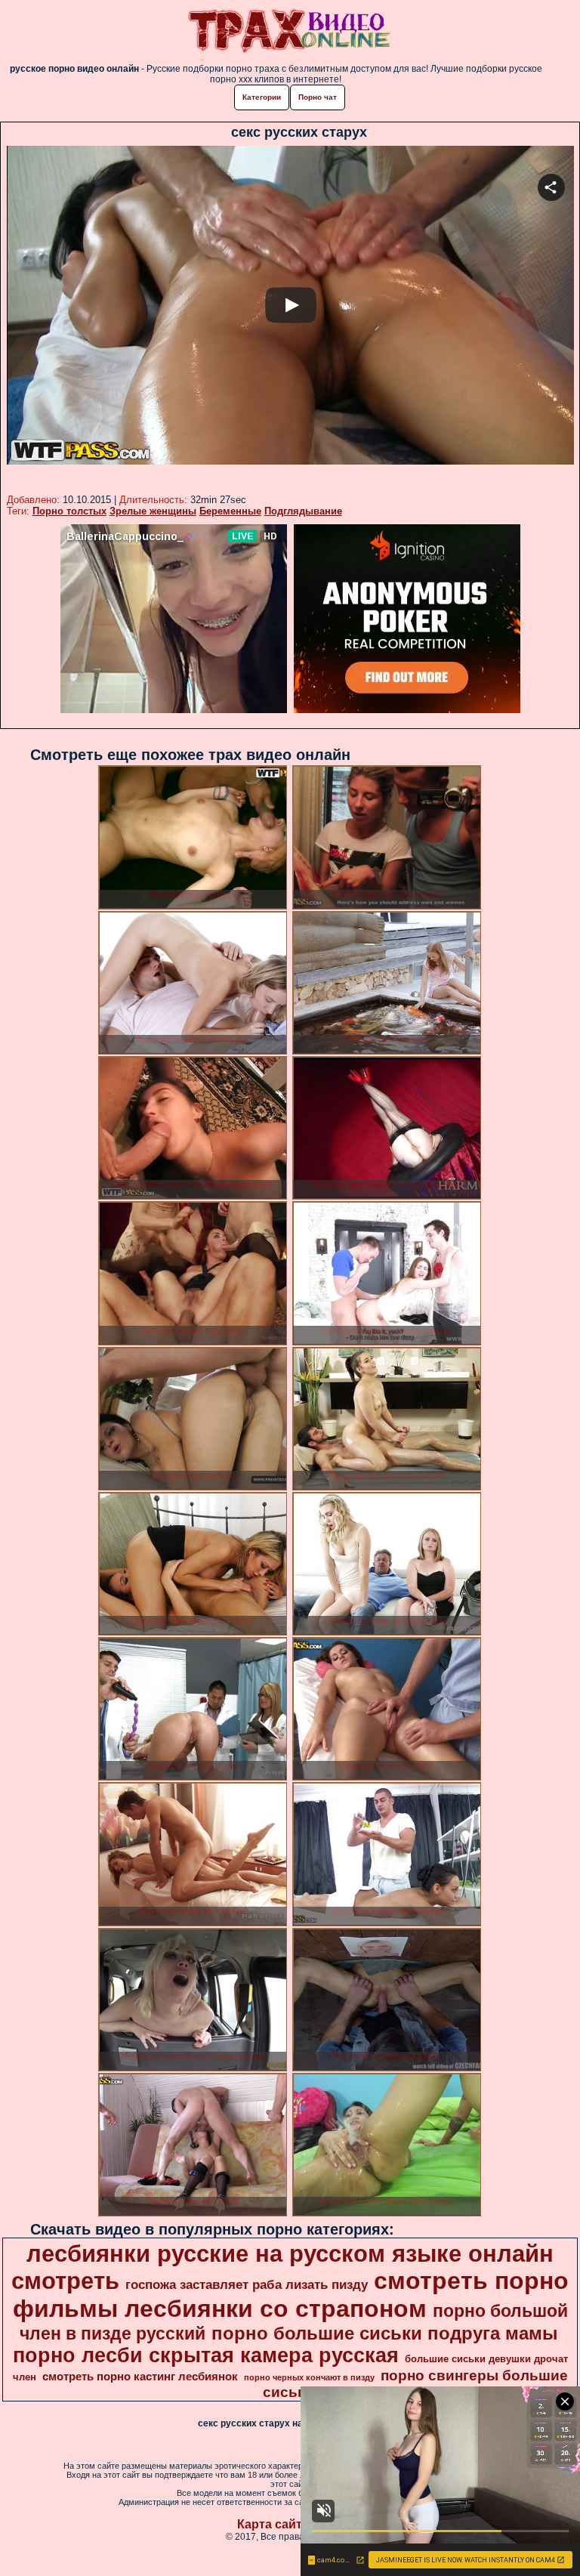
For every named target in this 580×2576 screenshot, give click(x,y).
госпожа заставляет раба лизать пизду (247, 2284)
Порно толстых (69, 511)
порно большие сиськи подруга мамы (385, 2333)
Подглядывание (303, 511)
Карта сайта (273, 2524)
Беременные (230, 511)
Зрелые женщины (153, 511)
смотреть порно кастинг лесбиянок (140, 2377)
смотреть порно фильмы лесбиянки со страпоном (291, 2295)
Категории (262, 97)
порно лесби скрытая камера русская (206, 2355)
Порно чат (318, 97)
